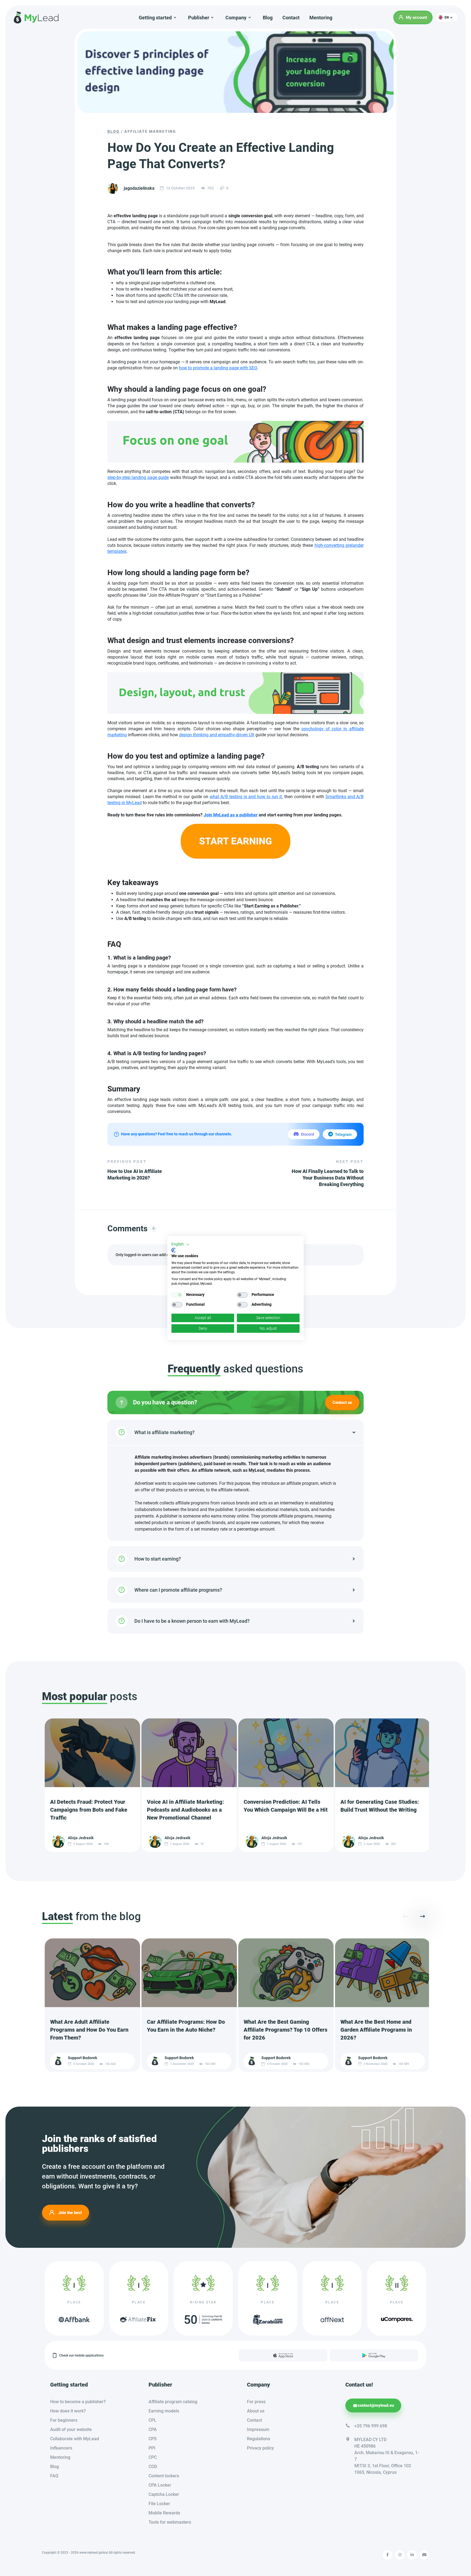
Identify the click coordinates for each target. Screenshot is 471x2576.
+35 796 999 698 (371, 2426)
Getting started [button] (155, 18)
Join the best (70, 2212)
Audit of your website (71, 2429)
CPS (153, 2439)
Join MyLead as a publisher (231, 815)
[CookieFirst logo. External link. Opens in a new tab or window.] (173, 1250)
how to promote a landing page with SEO (218, 368)
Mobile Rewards (164, 2513)
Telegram (343, 1135)
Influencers (61, 2448)
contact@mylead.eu (376, 2405)
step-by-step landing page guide (138, 477)
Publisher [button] (199, 18)
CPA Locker (160, 2485)
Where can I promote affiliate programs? (178, 1590)
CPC (153, 2457)
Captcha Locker (164, 2494)
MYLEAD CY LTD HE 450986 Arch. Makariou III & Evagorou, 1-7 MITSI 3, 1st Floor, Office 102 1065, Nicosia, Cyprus (387, 2456)
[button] (447, 17)
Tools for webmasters (170, 2522)
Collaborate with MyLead (75, 2439)
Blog (268, 18)
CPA (153, 2429)
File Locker (159, 2504)
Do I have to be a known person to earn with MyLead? (192, 1621)
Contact (291, 18)
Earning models (164, 2411)
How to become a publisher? (78, 2402)
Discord (307, 1134)
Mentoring (321, 18)
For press (256, 2402)
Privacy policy (260, 2448)
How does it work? (68, 2411)
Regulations (259, 2439)
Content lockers (164, 2476)
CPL (153, 2420)
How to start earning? (158, 1559)
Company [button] (236, 18)
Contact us (342, 1402)
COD (153, 2467)
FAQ (54, 2476)
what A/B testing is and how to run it (246, 797)
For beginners (64, 2420)
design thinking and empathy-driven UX (217, 735)
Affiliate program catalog (173, 2402)
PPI (152, 2448)
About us (256, 2411)
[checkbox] (177, 1295)
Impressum (258, 2429)
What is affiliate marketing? (164, 1432)
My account (416, 17)
